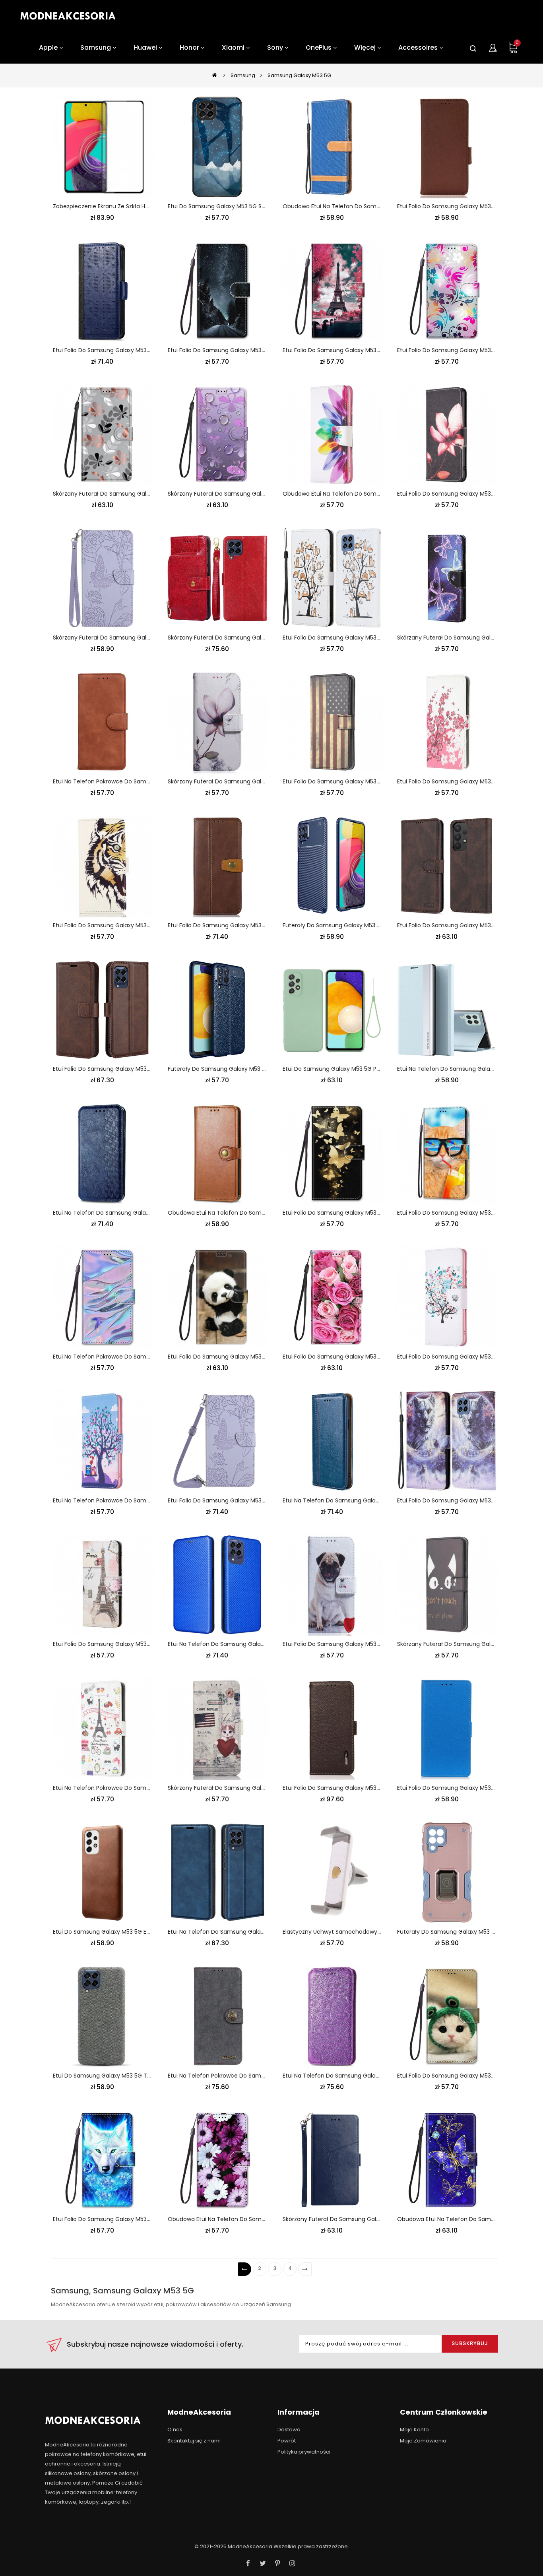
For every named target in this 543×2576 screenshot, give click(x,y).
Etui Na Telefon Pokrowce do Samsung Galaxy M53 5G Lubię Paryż (143, 1788)
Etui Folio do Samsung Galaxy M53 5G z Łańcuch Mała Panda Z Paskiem (266, 1357)
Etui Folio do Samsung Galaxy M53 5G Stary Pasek (236, 925)
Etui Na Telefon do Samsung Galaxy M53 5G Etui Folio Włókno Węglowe (266, 1644)
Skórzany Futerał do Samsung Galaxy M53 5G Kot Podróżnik (249, 1788)
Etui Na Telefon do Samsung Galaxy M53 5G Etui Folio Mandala (368, 2076)
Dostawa (289, 2430)
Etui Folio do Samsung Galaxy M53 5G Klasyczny (463, 1788)
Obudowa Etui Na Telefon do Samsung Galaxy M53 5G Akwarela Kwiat (379, 494)
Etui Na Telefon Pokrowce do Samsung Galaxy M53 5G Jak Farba (141, 1357)
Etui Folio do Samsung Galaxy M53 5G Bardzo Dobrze (469, 206)
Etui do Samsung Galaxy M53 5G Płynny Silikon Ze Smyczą (362, 1069)
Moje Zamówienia (423, 2441)
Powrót (287, 2441)
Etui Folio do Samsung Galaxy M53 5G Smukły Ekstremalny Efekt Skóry (149, 1069)
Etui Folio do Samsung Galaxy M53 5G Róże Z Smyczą (356, 1357)
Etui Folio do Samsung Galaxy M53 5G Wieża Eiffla (351, 350)
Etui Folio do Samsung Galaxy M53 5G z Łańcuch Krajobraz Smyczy (260, 350)
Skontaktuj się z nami (194, 2441)
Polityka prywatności (304, 2452)
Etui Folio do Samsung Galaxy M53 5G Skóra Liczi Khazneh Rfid (367, 1788)
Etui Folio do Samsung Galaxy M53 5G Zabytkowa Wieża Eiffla (137, 1644)
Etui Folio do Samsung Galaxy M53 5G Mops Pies (348, 1644)
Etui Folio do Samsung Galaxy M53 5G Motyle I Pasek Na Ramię (253, 1500)
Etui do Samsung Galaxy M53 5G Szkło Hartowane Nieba (244, 206)
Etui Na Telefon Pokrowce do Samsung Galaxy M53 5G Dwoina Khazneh (266, 2076)
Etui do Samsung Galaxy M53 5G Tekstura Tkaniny (122, 2076)
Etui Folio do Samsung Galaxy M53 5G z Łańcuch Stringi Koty (366, 638)
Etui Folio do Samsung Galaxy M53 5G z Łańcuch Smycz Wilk (136, 2219)
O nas (175, 2430)
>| (305, 2269)
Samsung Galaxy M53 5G (299, 75)
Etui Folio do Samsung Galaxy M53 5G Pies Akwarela (353, 781)
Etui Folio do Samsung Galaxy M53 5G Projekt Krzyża (124, 350)
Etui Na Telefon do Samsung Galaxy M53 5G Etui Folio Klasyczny (370, 1500)
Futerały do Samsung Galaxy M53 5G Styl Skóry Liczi (239, 1069)
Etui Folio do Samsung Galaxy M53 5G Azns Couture (468, 925)
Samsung (243, 75)
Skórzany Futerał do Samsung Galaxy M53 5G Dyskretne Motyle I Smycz (152, 638)
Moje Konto (414, 2430)
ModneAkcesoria (250, 2546)
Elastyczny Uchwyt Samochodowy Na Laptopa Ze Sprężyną (364, 1932)
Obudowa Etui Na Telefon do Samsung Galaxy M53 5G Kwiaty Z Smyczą (267, 2219)
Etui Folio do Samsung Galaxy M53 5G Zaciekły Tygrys (126, 925)
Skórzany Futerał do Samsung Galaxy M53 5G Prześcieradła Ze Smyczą (151, 494)
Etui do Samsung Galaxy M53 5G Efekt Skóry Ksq (119, 1932)
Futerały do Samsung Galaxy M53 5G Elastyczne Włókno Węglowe (374, 925)
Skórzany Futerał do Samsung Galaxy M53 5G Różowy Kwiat (249, 781)
